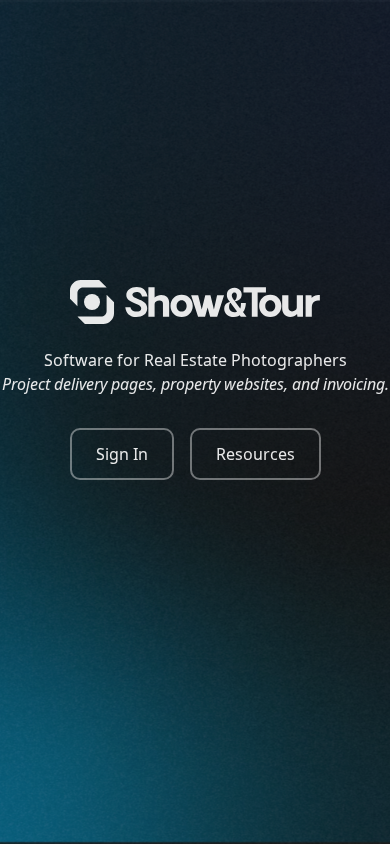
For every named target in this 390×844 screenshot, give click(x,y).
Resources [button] (255, 454)
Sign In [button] (122, 454)
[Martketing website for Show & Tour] (195, 302)
